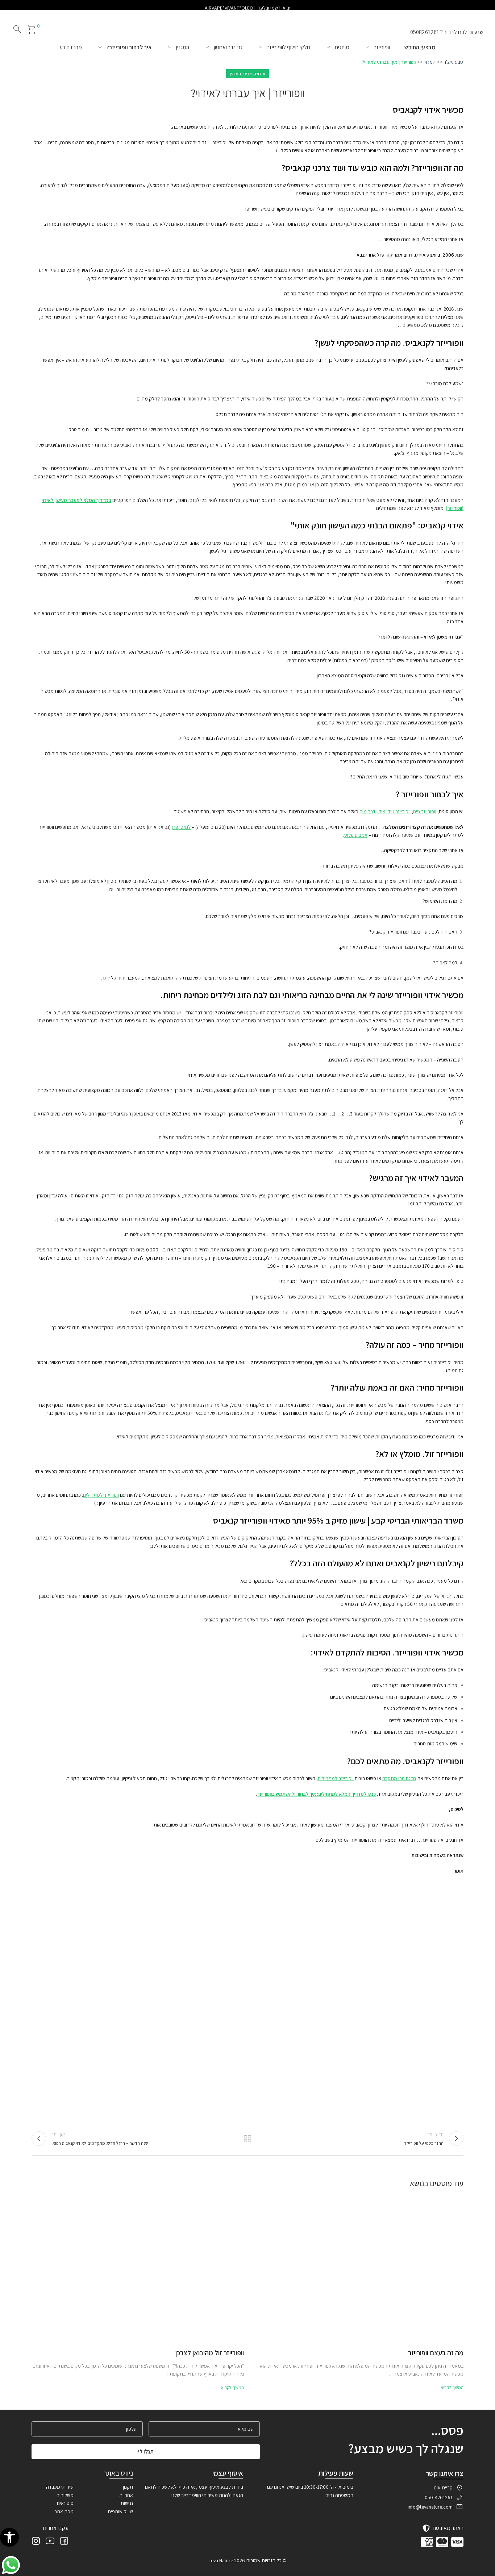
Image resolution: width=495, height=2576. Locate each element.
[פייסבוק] (64, 2542)
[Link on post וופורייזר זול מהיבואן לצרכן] (138, 2267)
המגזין (183, 47)
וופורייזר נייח (425, 811)
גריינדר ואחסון (228, 47)
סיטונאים (65, 2503)
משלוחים (65, 2495)
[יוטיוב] (50, 2542)
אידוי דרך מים (372, 811)
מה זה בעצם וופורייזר (436, 2353)
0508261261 (425, 32)
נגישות (127, 2503)
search (17, 29)
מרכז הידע (71, 47)
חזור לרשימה (248, 2139)
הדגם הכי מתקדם (399, 1778)
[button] (9, 2537)
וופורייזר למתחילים (101, 1495)
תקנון (128, 2487)
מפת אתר (64, 2511)
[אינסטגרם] (36, 2542)
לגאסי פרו (181, 827)
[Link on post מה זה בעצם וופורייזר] (357, 2267)
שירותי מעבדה (60, 2487)
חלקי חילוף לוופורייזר (289, 47)
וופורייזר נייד (399, 811)
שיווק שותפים (120, 2511)
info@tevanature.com (430, 2507)
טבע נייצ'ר (453, 62)
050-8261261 (439, 2497)
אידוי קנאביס (254, 74)
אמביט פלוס (356, 835)
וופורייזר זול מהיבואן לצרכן (210, 2353)
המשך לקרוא (452, 2387)
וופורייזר (382, 47)
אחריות (126, 2495)
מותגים (342, 47)
